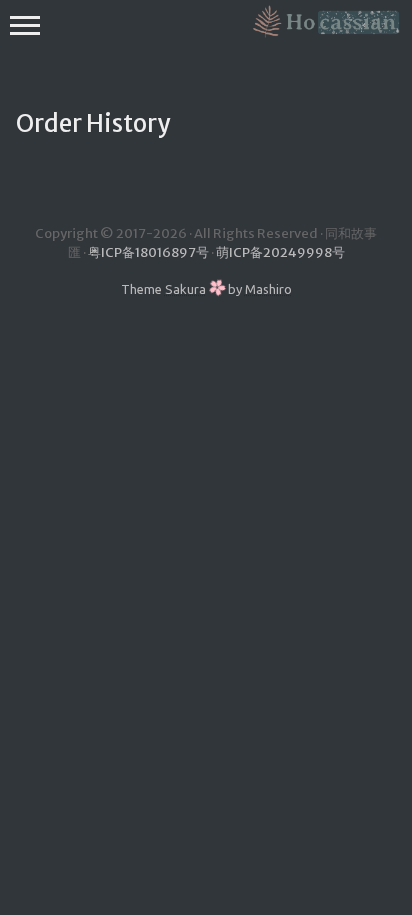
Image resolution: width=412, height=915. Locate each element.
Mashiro (268, 289)
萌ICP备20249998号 (280, 252)
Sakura (185, 289)
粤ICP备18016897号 (148, 252)
